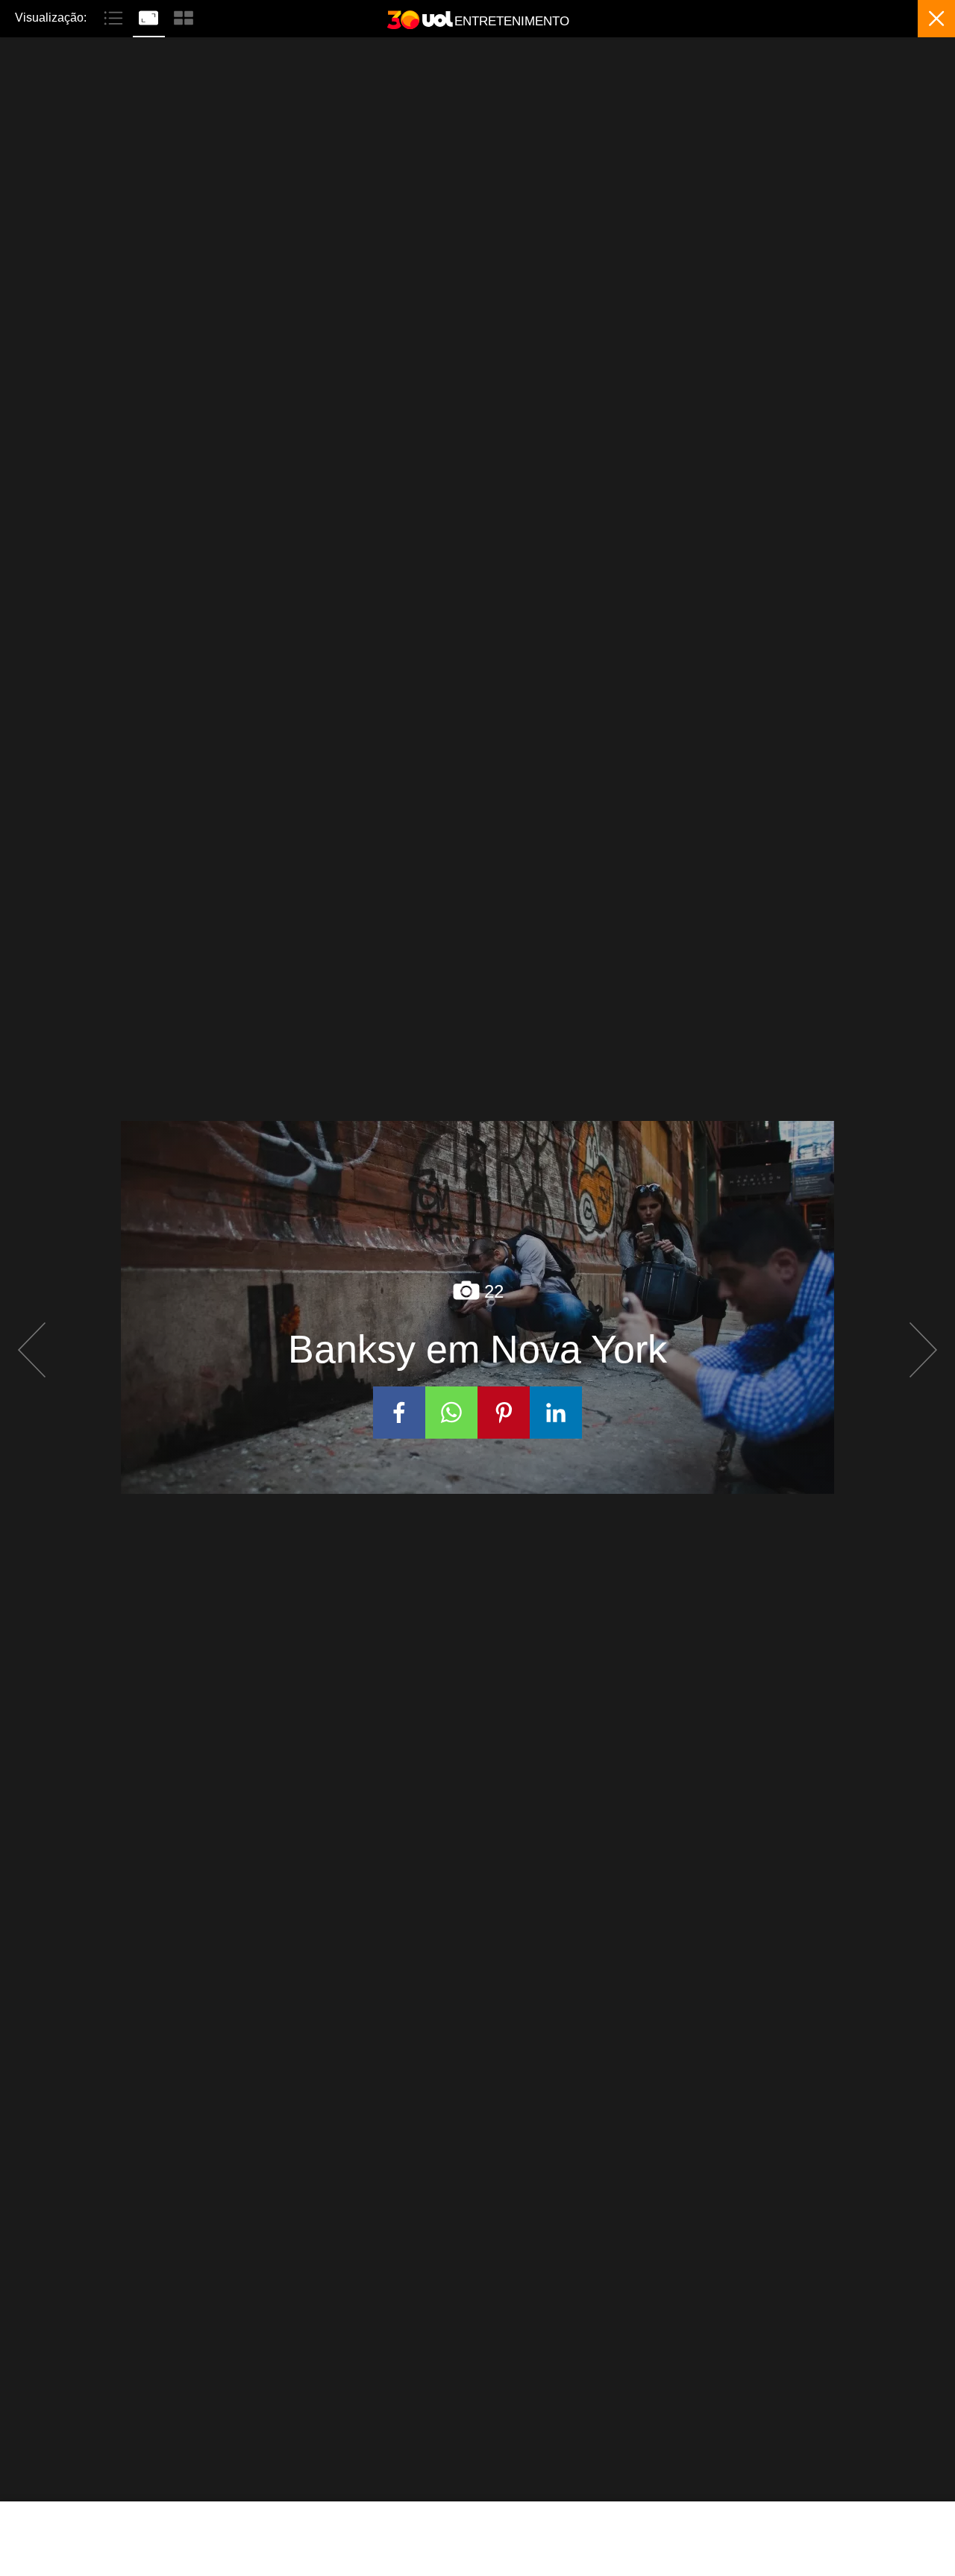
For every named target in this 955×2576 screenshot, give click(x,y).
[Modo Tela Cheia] (150, 16)
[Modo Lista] (115, 16)
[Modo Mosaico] (184, 16)
